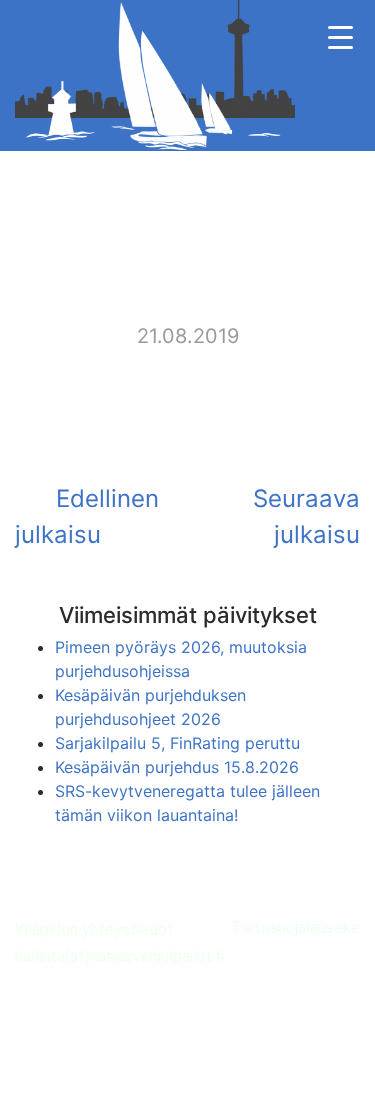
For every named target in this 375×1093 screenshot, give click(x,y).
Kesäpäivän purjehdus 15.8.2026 (177, 767)
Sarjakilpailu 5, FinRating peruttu (177, 743)
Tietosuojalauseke (295, 927)
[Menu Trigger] (340, 37)
